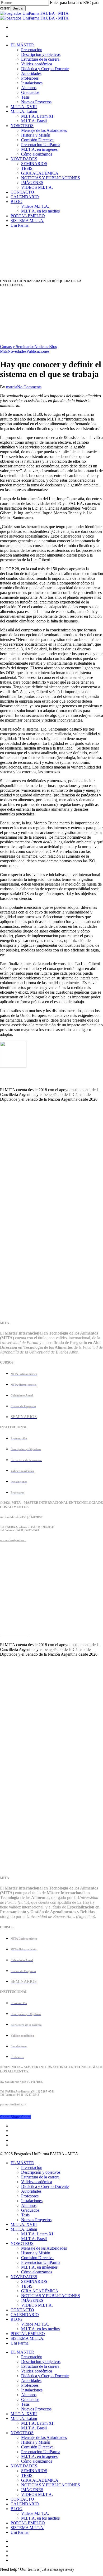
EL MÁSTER (22, 2163)
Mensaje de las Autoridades (44, 2248)
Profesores (30, 2196)
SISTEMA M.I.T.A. (27, 2338)
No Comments (29, 387)
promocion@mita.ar (13, 1540)
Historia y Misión (36, 2253)
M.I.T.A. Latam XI (37, 2234)
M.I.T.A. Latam (24, 2229)
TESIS (27, 2286)
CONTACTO (22, 2310)
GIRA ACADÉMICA (40, 2291)
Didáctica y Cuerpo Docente (45, 2186)
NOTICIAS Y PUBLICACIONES (51, 2296)
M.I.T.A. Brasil (34, 2239)
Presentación (32, 2167)
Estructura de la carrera (40, 2177)
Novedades (17, 351)
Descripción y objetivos (41, 2172)
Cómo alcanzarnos (37, 2272)
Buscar (18, 8)
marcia (12, 387)
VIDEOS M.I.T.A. (37, 2305)
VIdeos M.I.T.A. (35, 2324)
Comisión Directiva (37, 2258)
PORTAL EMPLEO (28, 2334)
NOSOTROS (22, 2243)
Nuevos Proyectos (36, 2220)
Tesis (25, 2215)
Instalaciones (32, 2201)
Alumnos (29, 2205)
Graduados (30, 2210)
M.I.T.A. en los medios (40, 2329)
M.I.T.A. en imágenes (39, 2267)
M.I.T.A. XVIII (24, 2224)
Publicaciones (38, 351)
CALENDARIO (25, 2504)
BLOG (17, 2319)
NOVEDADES (24, 2277)
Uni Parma (20, 2343)
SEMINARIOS (34, 2281)
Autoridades (31, 2191)
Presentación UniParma (41, 2262)
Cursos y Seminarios (17, 347)
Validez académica (37, 2182)
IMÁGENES (32, 2300)
